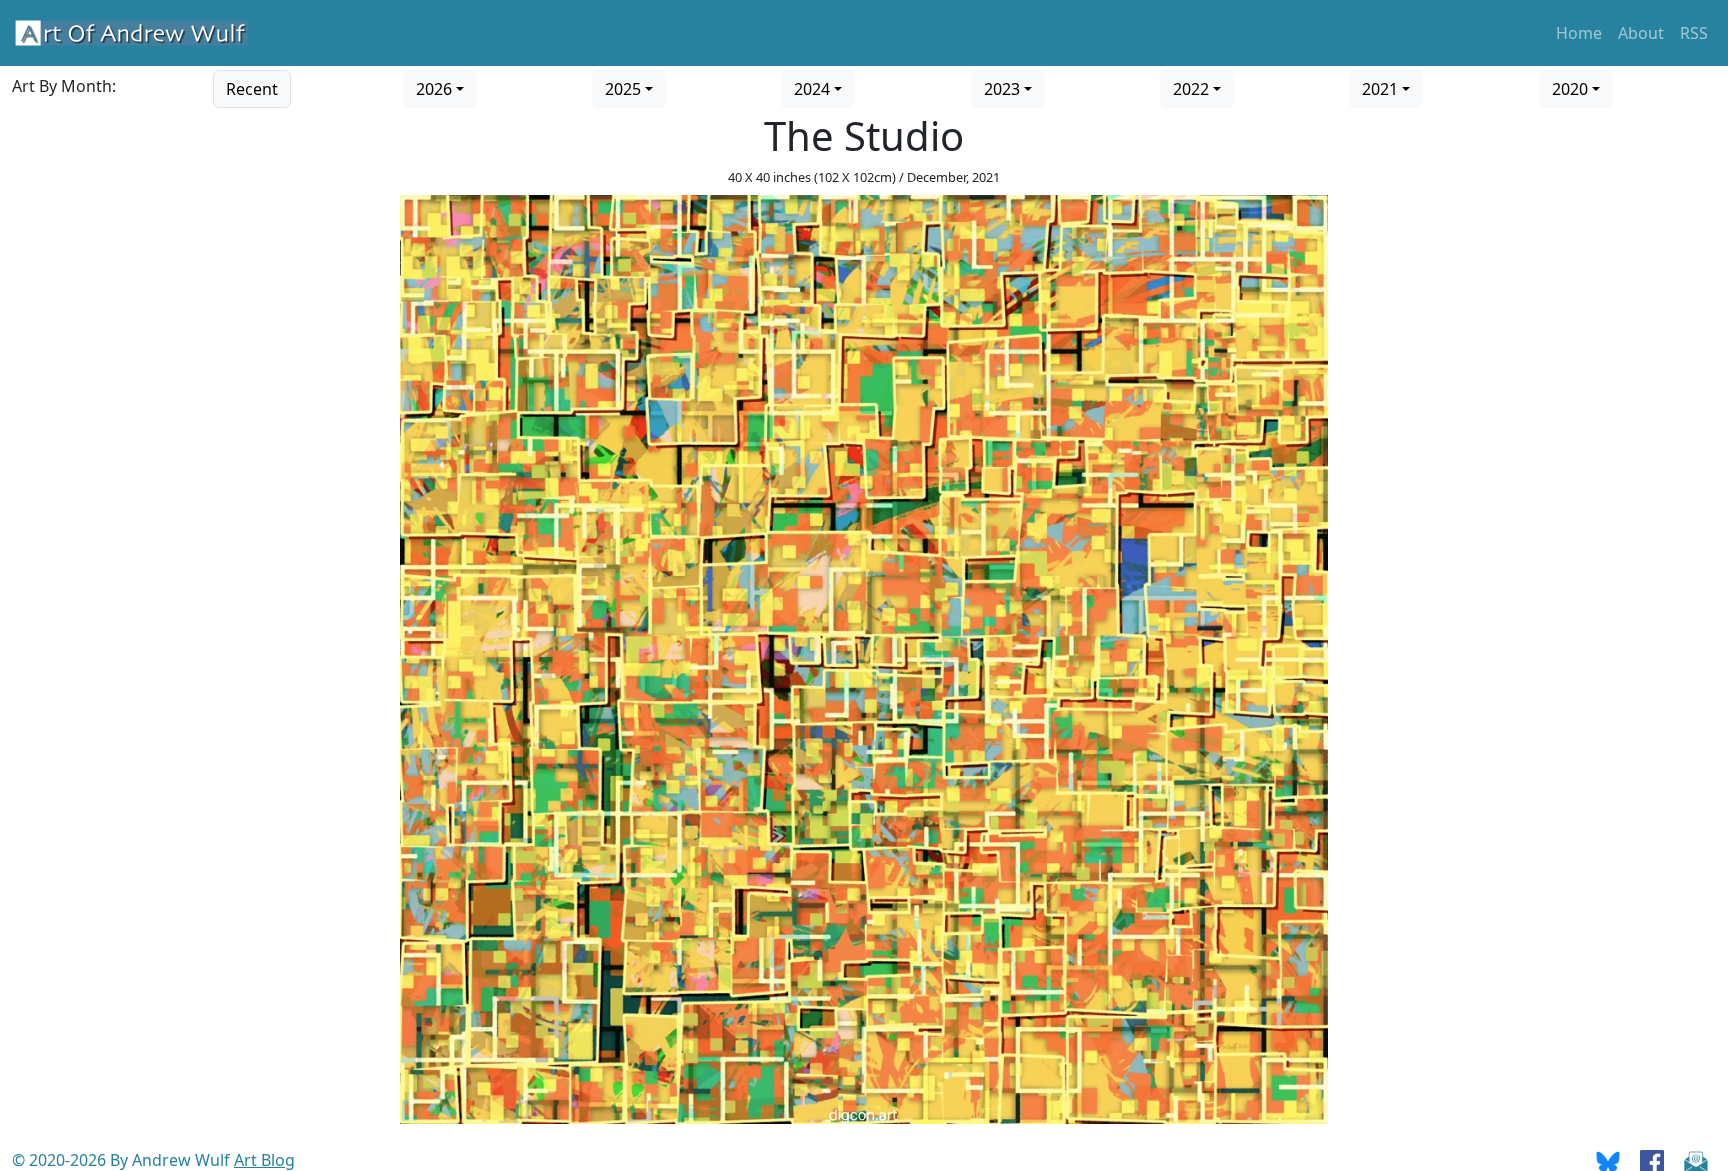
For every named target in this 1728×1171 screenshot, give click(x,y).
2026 (434, 89)
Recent (252, 89)
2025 (623, 89)
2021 (1380, 89)
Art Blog (264, 1160)
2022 (1191, 89)
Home (1579, 33)
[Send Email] (1696, 1160)
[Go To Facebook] (1652, 1160)
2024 (812, 89)
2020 (1570, 89)
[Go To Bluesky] (1608, 1160)
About (1641, 33)
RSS (1694, 33)
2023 (1002, 89)
